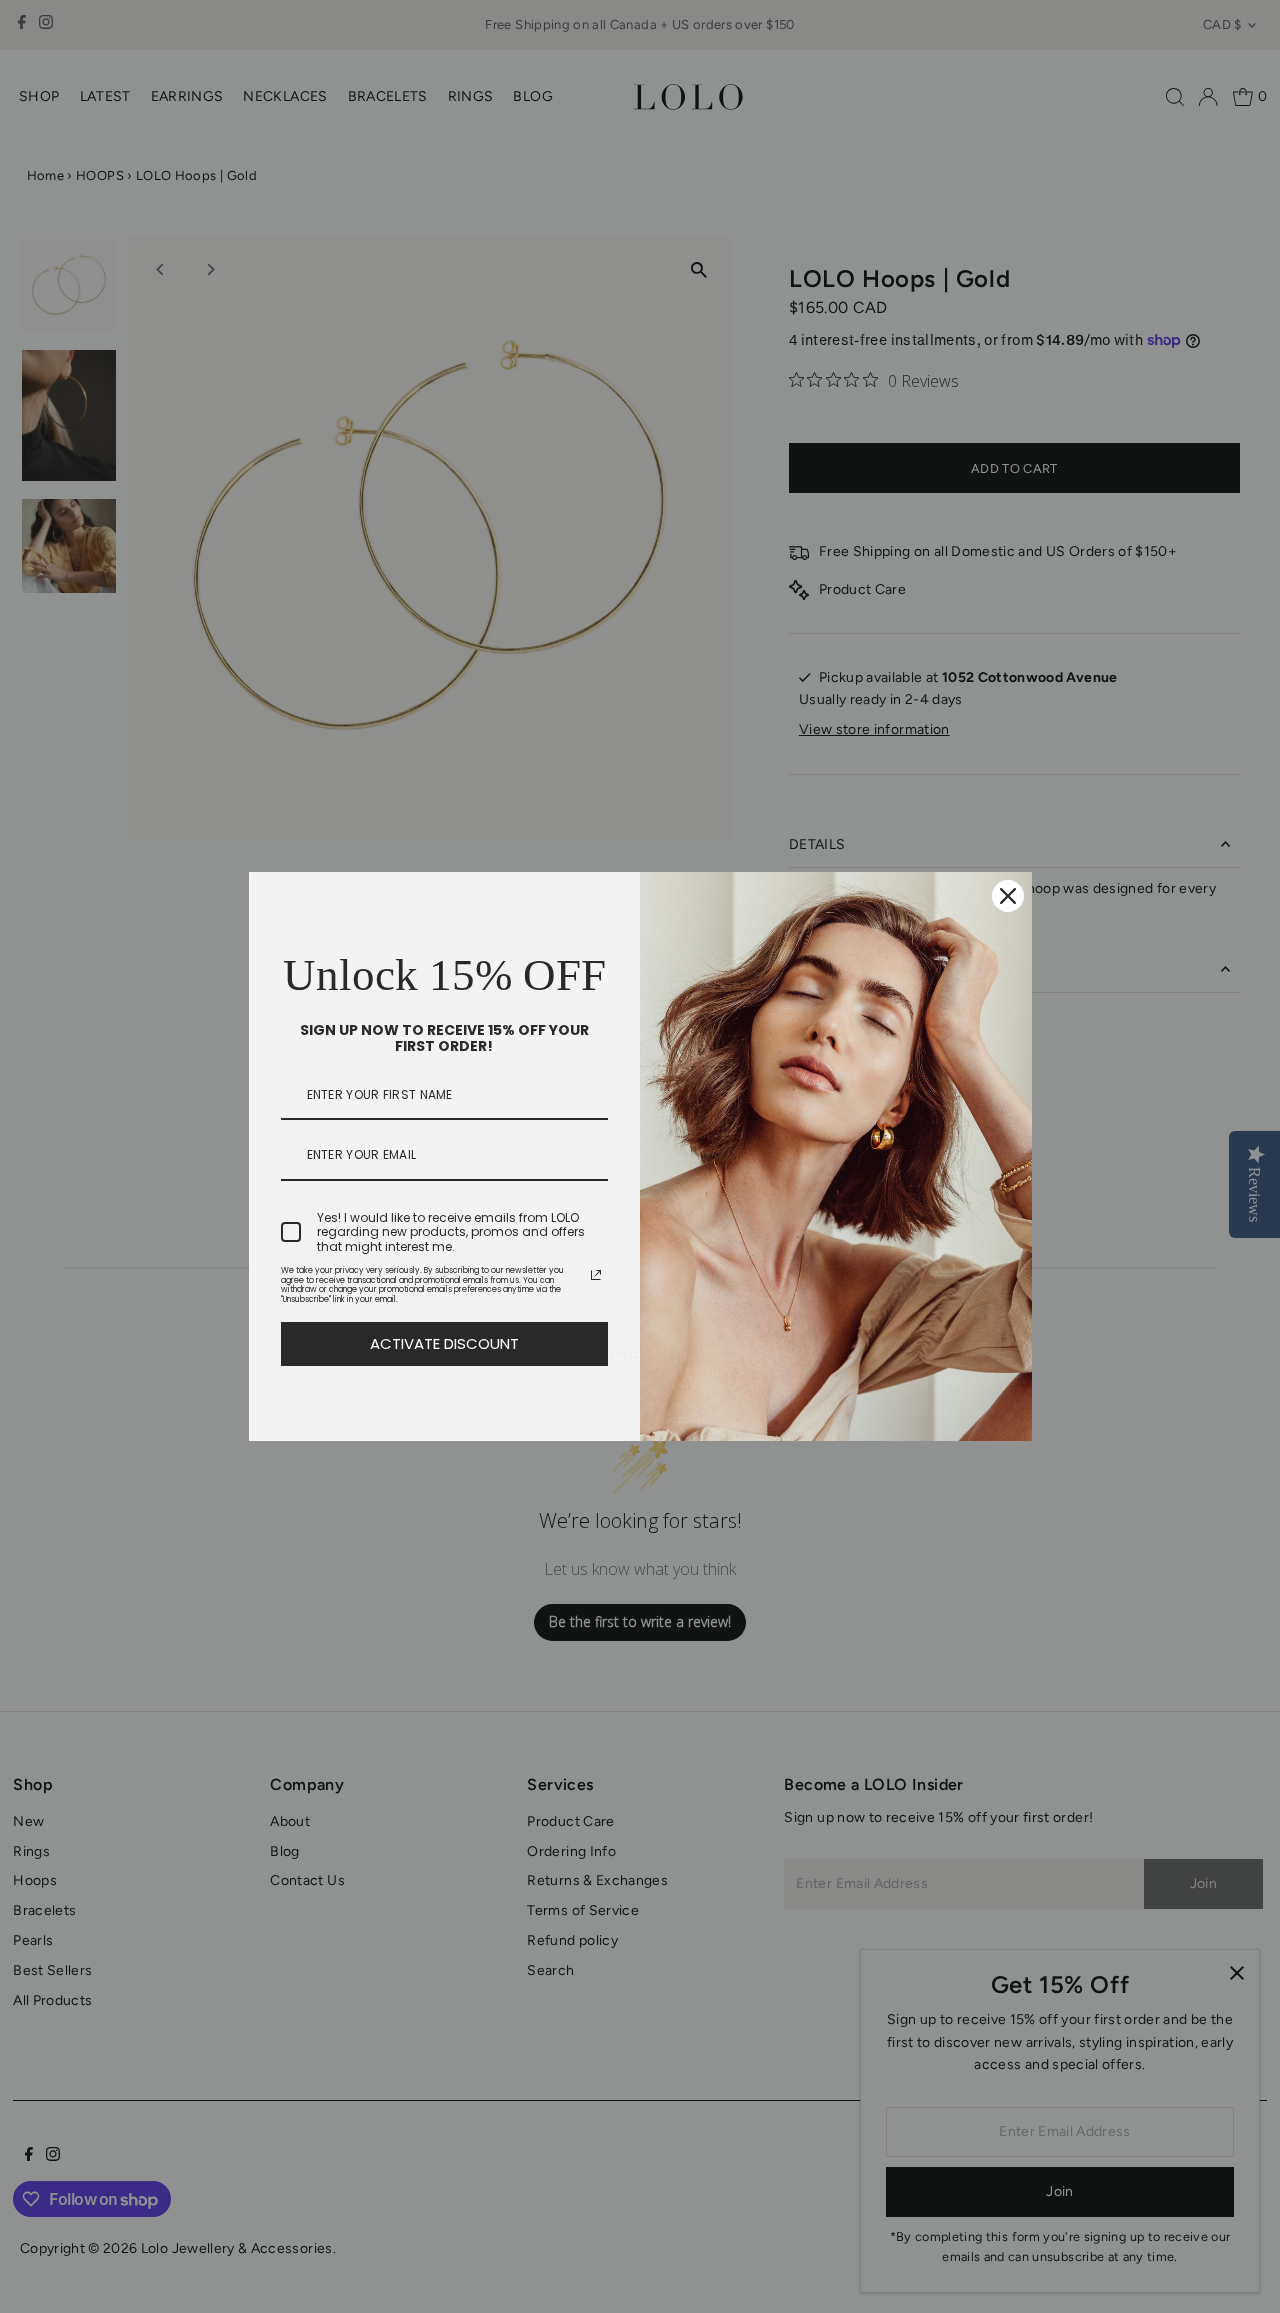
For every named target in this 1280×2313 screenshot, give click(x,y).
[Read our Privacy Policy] (596, 1275)
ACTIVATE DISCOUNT (444, 1343)
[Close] (1008, 896)
